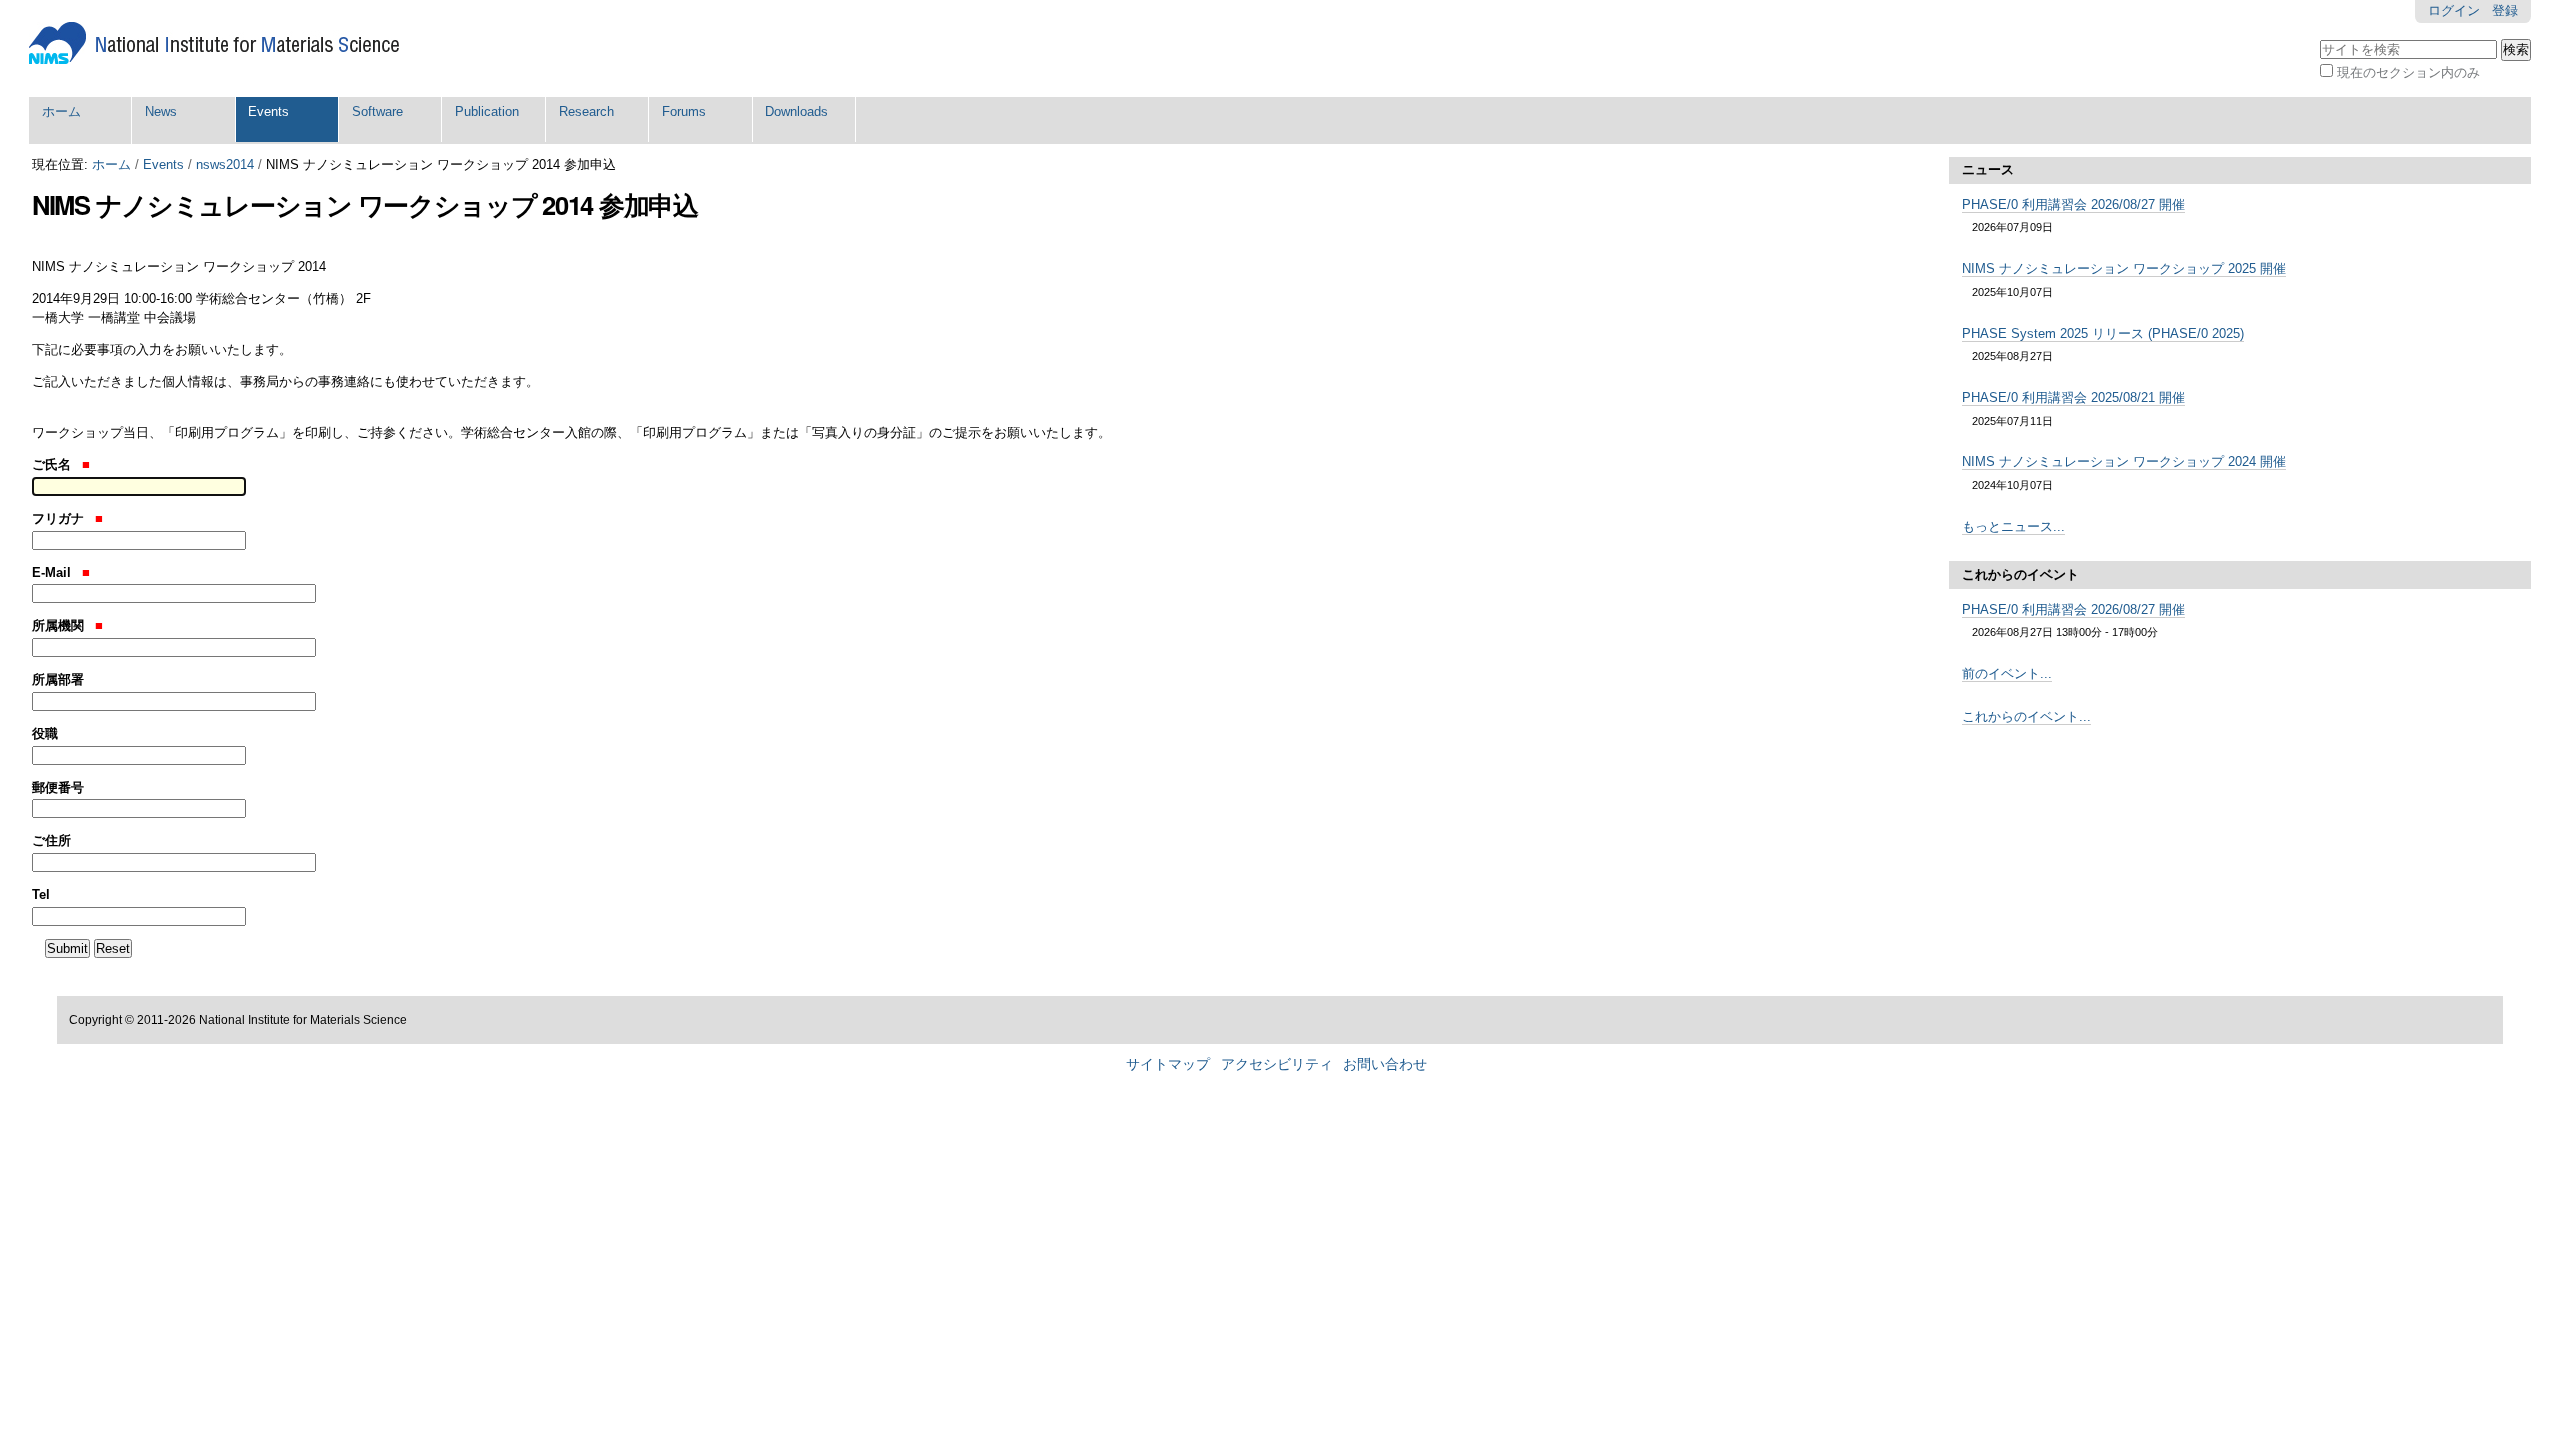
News (161, 111)
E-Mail (53, 572)
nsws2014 (225, 164)
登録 (2505, 10)
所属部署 (58, 679)
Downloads (796, 111)
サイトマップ (1168, 1064)
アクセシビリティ (1277, 1064)
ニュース (1988, 169)
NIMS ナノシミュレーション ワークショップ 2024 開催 (2124, 461)
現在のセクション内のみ (2408, 72)
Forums (684, 111)
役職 (45, 733)
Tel (41, 894)
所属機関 (60, 625)
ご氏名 (53, 464)
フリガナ (60, 518)
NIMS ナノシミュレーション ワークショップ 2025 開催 (2124, 268)
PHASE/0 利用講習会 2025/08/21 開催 (2073, 397)
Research (586, 111)
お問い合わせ (1385, 1064)
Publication (487, 111)
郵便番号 (58, 787)
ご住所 (51, 840)
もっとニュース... (2013, 526)
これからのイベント (2020, 574)
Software (377, 111)
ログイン (2454, 10)
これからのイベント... (2026, 716)
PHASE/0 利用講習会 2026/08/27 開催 (2073, 204)
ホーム (61, 111)
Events (268, 111)
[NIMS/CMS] (214, 43)
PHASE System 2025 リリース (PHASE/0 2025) (2103, 333)
